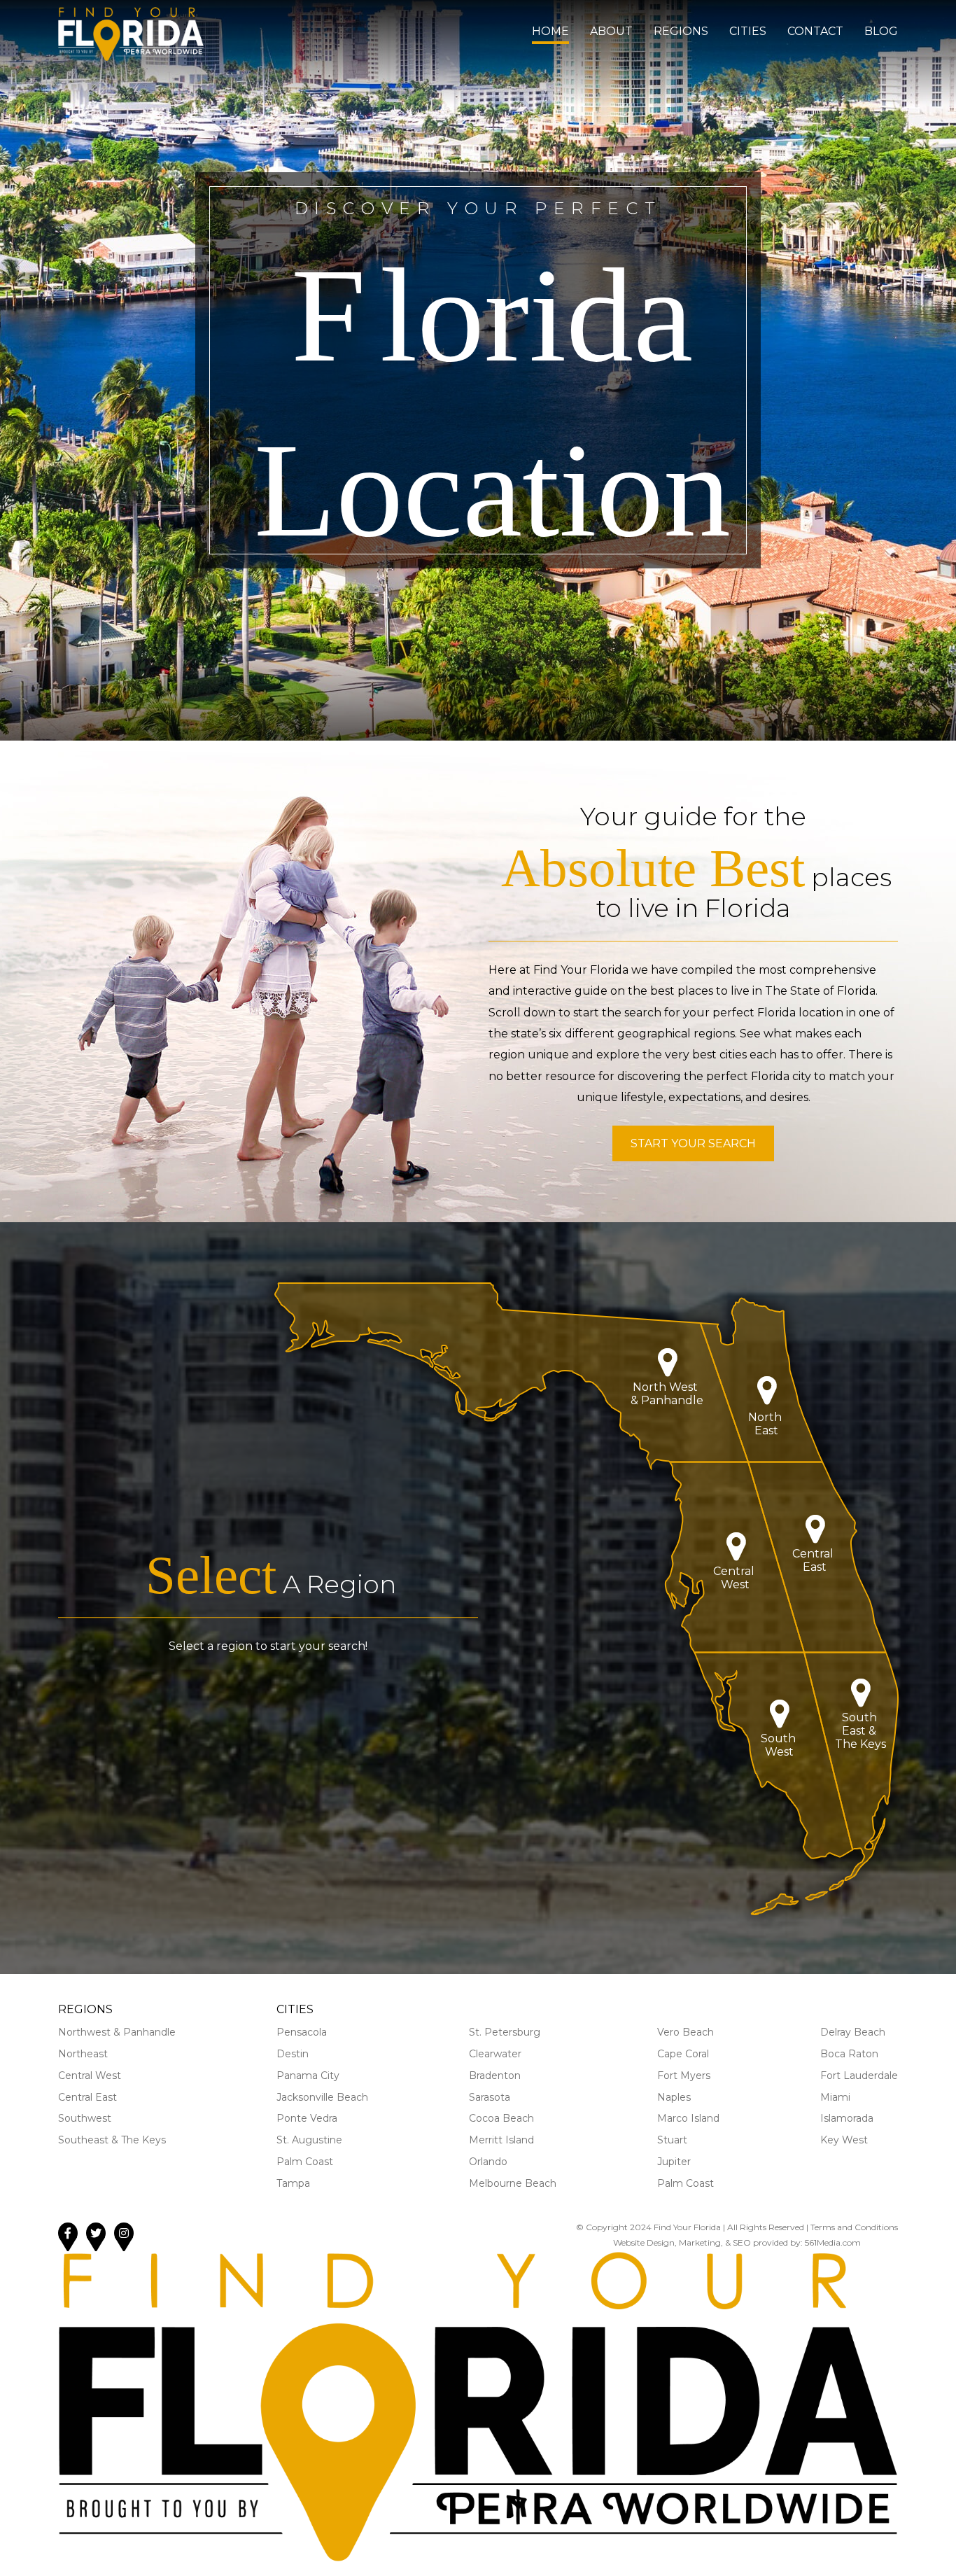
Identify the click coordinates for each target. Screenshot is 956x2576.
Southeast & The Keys (112, 2140)
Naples (674, 2097)
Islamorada (847, 2118)
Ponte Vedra (307, 2118)
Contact (815, 31)
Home (550, 31)
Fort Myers (684, 2075)
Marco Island (688, 2118)
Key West (844, 2140)
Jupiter (674, 2162)
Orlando (488, 2162)
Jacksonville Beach (322, 2097)
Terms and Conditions (854, 2227)
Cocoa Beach (501, 2118)
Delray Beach (853, 2032)
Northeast (83, 2054)
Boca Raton (849, 2054)
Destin (293, 2054)
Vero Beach (686, 2032)
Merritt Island (501, 2140)
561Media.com (833, 2242)
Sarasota (490, 2097)
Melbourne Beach (513, 2183)
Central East (87, 2097)
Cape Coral (683, 2054)
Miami (835, 2097)
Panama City (308, 2075)
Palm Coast (305, 2162)
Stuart (672, 2140)
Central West (90, 2075)
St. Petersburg (505, 2032)
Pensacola (302, 2032)
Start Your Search (693, 1143)
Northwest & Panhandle (117, 2032)
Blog (881, 31)
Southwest (85, 2118)
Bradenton (495, 2075)
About (611, 31)
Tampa (293, 2183)
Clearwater (495, 2054)
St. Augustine (309, 2140)
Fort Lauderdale (859, 2075)
